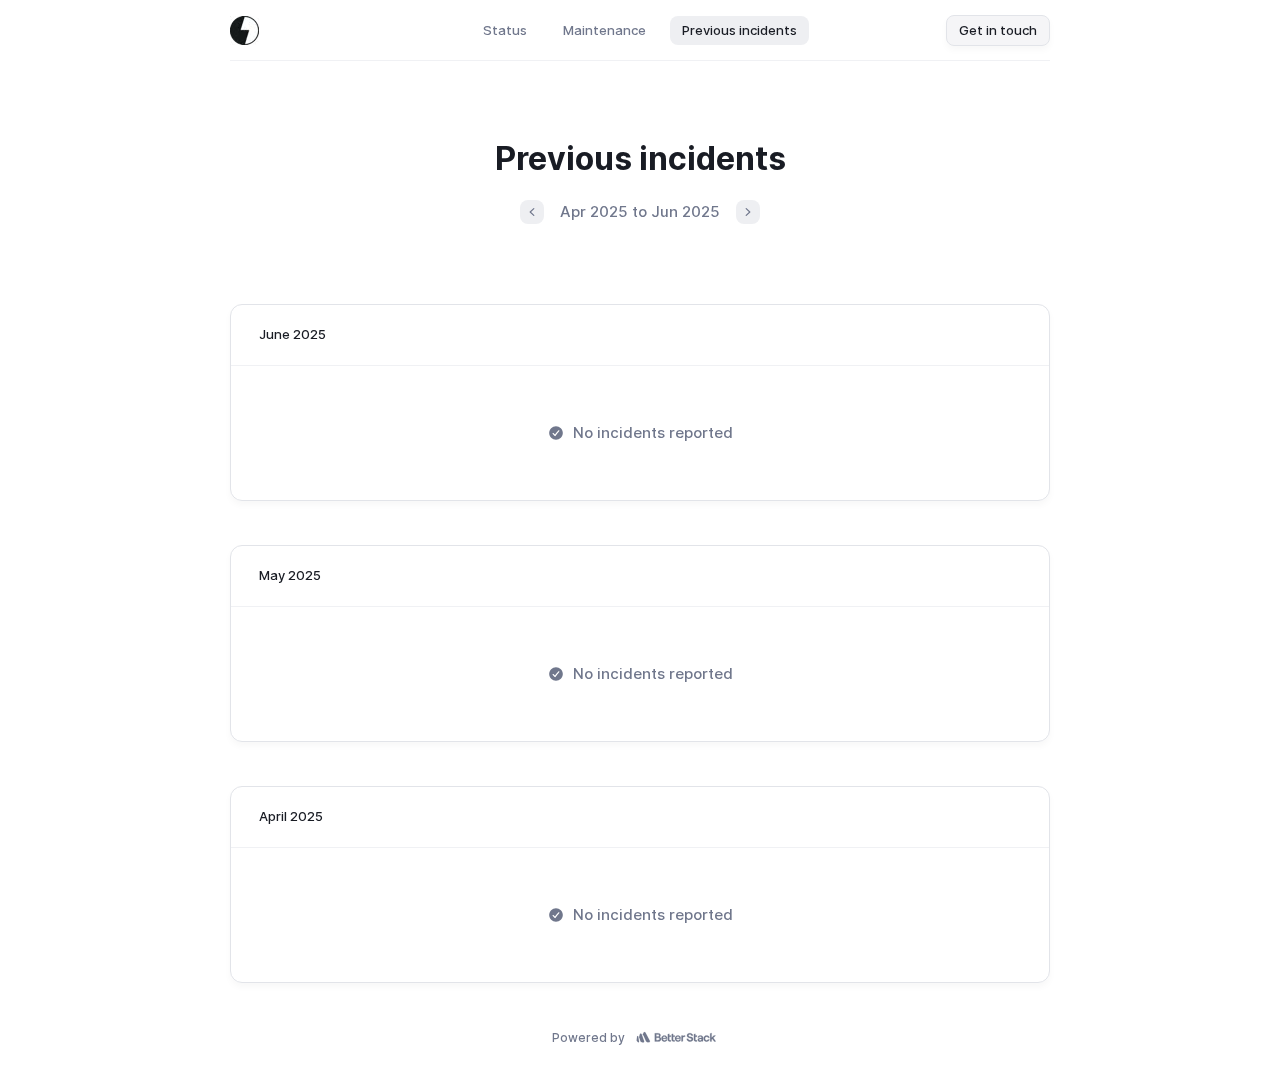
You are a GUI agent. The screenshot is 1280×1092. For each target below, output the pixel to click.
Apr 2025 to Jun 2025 (640, 211)
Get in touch (998, 30)
